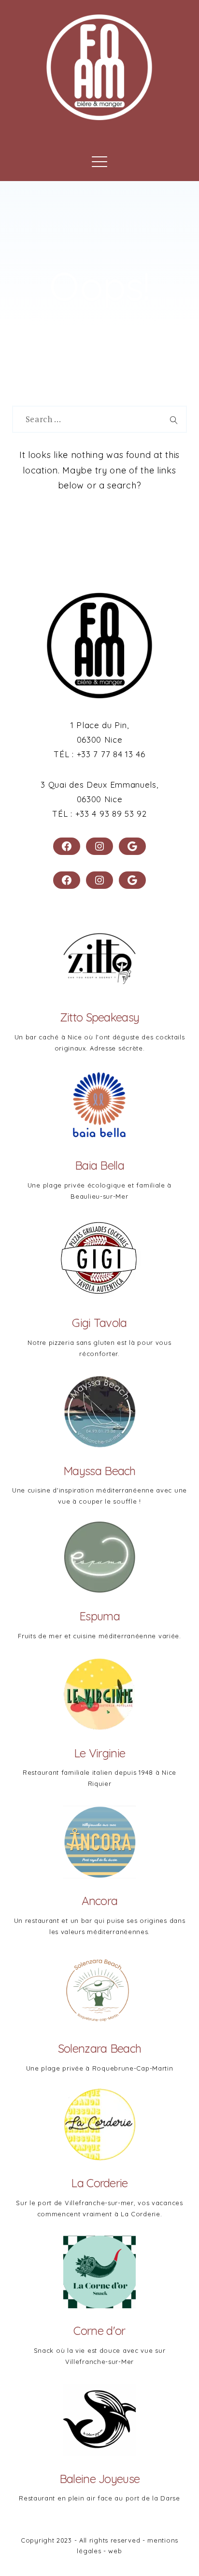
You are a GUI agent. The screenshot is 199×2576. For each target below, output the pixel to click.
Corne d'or (99, 2331)
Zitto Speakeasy (100, 1017)
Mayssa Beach (99, 1471)
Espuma (99, 1616)
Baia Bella (99, 1165)
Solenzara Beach (100, 2048)
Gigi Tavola (99, 1323)
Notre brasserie (69, 137)
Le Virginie (99, 1753)
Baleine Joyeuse (100, 2479)
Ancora (100, 1901)
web (115, 2551)
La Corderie (99, 2183)
